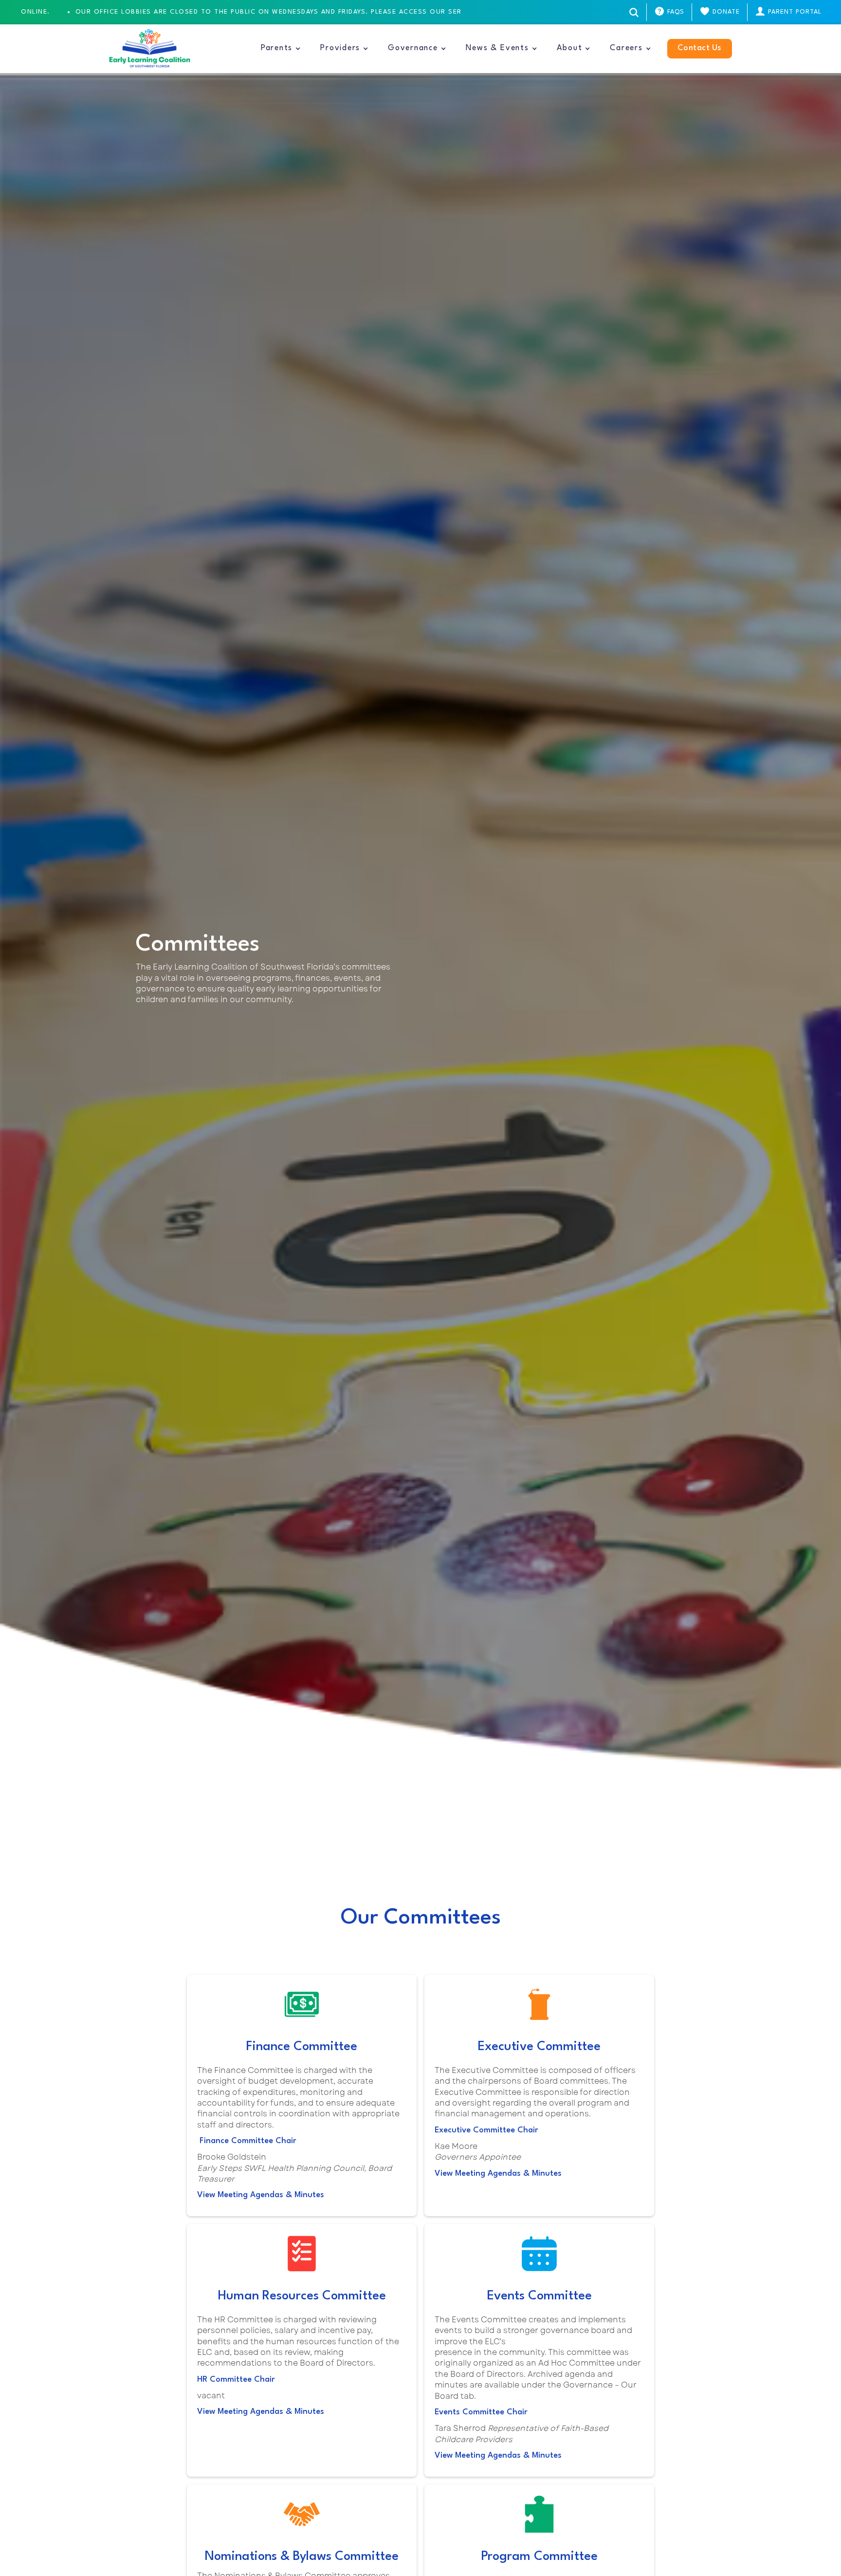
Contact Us (700, 48)
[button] (281, 49)
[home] (150, 49)
